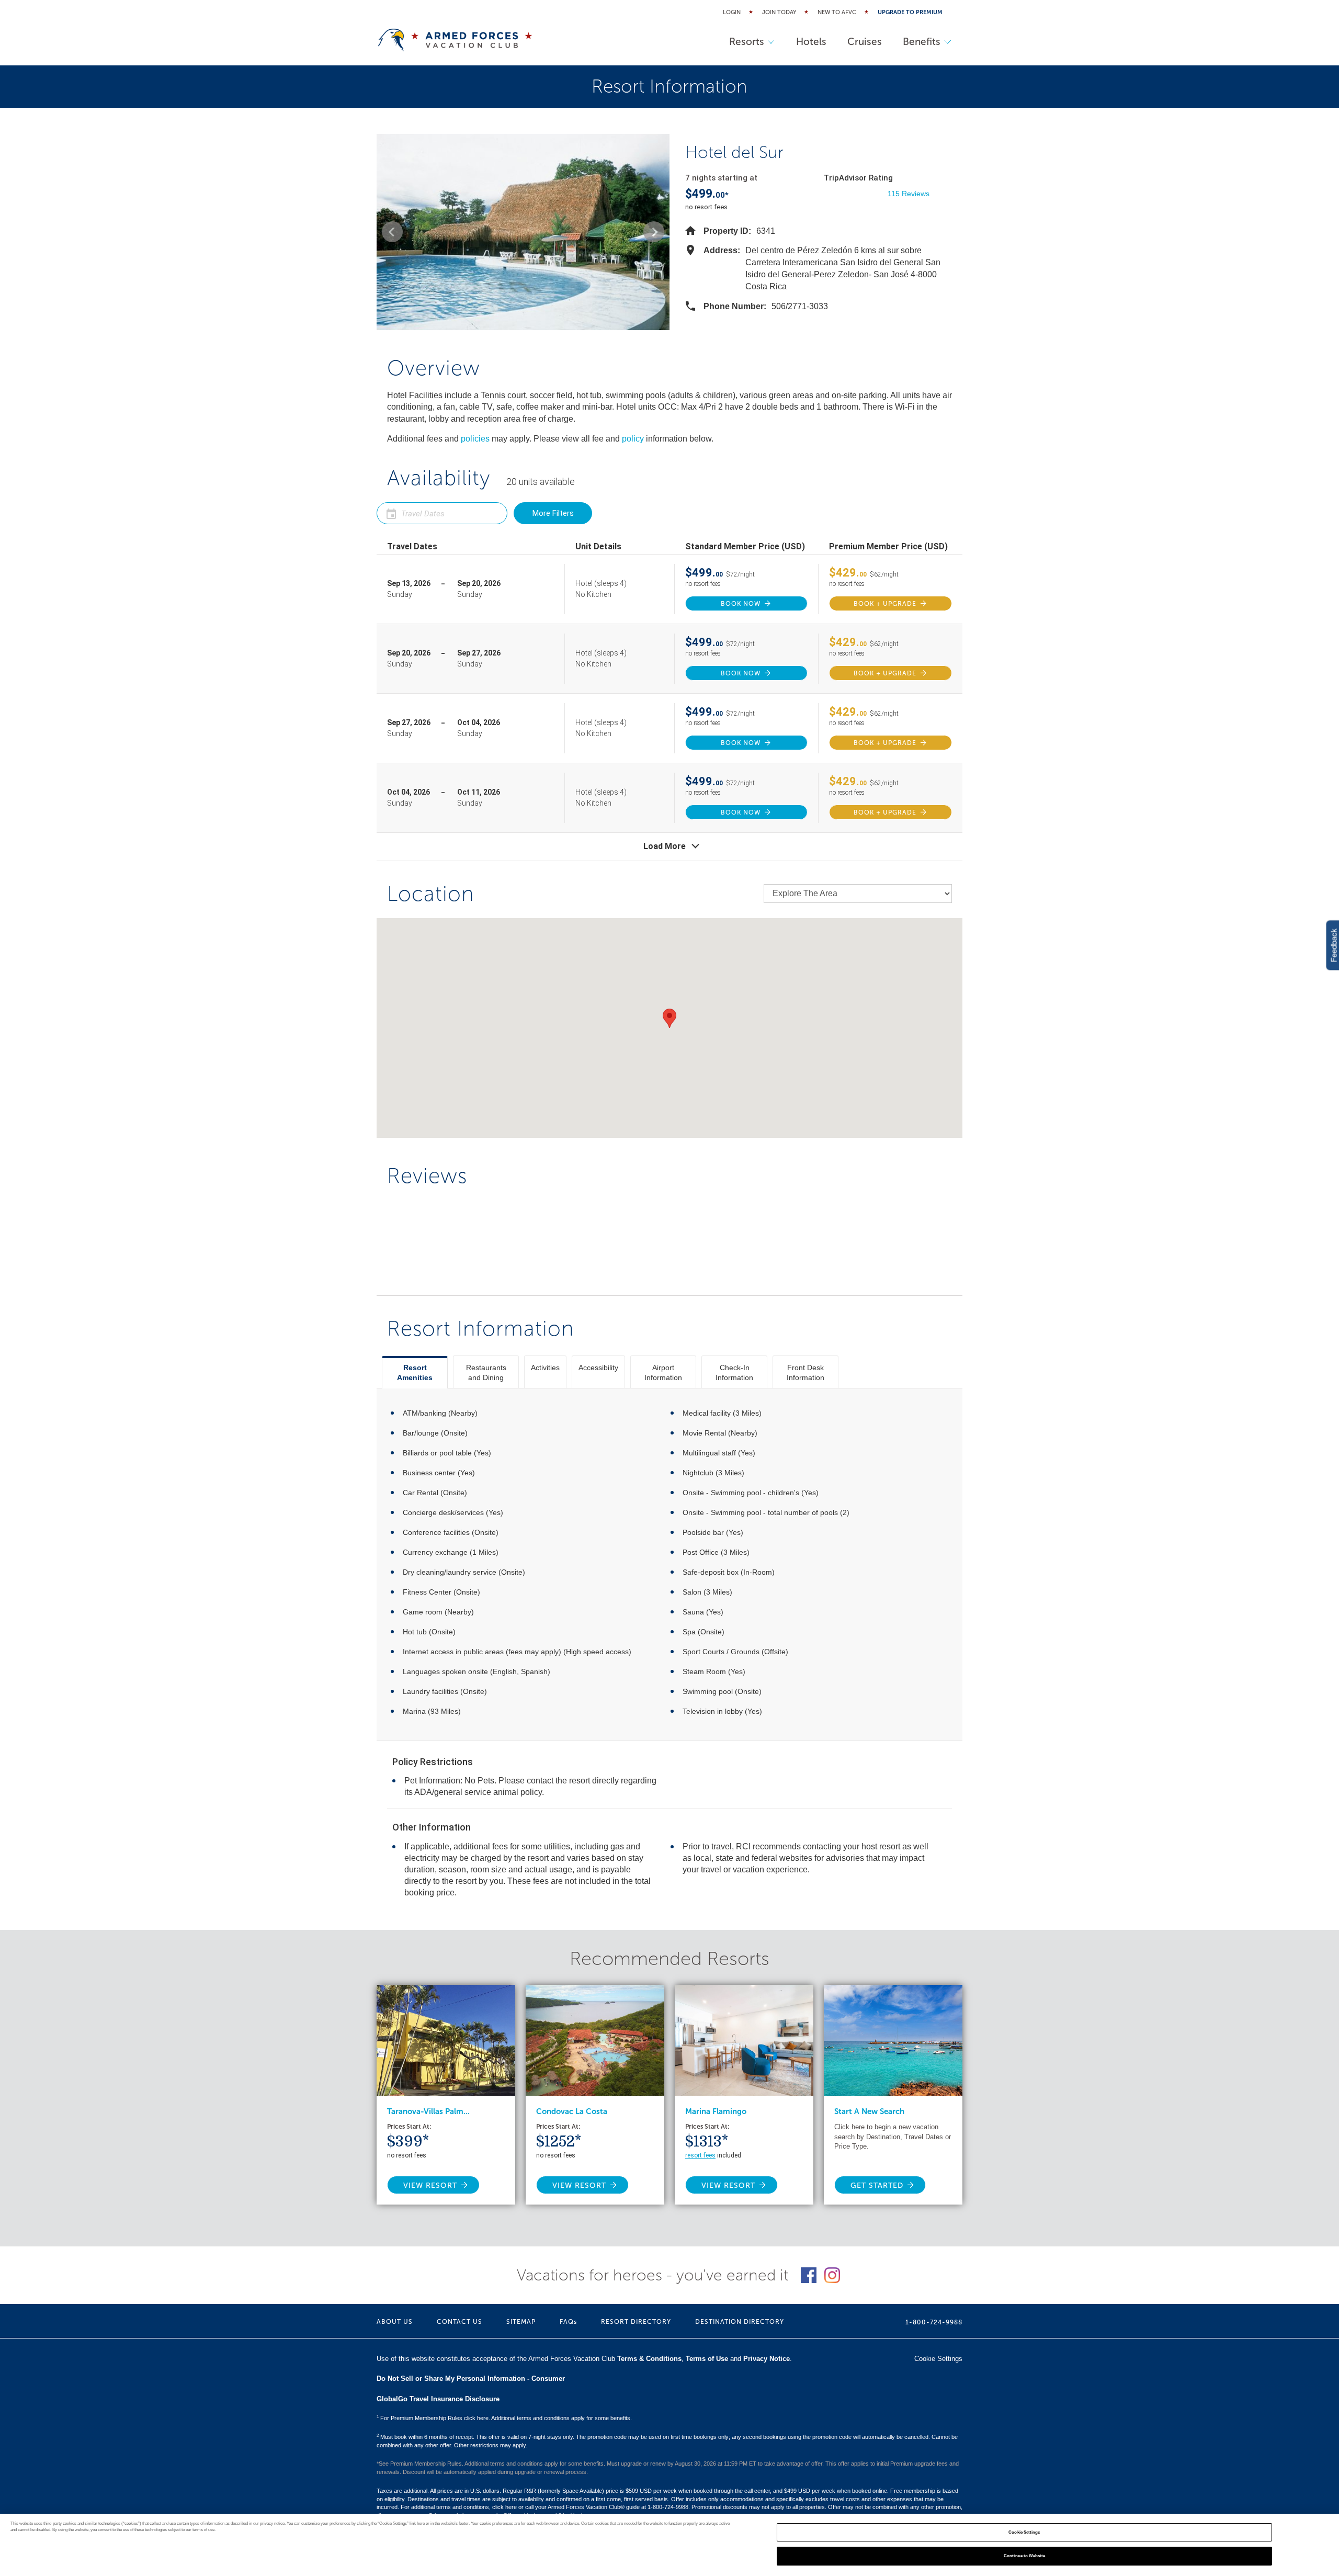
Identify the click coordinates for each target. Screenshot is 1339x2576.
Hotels (811, 42)
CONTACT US (459, 2322)
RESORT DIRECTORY (636, 2322)
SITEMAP (521, 2322)
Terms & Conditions (649, 2359)
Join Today (779, 12)
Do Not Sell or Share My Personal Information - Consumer (471, 2379)
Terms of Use (707, 2359)
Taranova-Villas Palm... (428, 2111)
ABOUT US (395, 2322)
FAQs (568, 2322)
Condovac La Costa (572, 2111)
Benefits (922, 42)
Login (732, 12)
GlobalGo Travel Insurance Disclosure (438, 2399)
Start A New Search (869, 2111)
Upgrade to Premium (910, 12)
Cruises (865, 42)
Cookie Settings (1024, 2532)
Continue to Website (1024, 2556)
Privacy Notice (767, 2359)
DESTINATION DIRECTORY (740, 2322)
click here (504, 2507)
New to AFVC (837, 12)
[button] (392, 232)
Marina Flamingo (716, 2111)
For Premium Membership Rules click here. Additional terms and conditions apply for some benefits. (504, 2418)
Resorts (747, 42)
